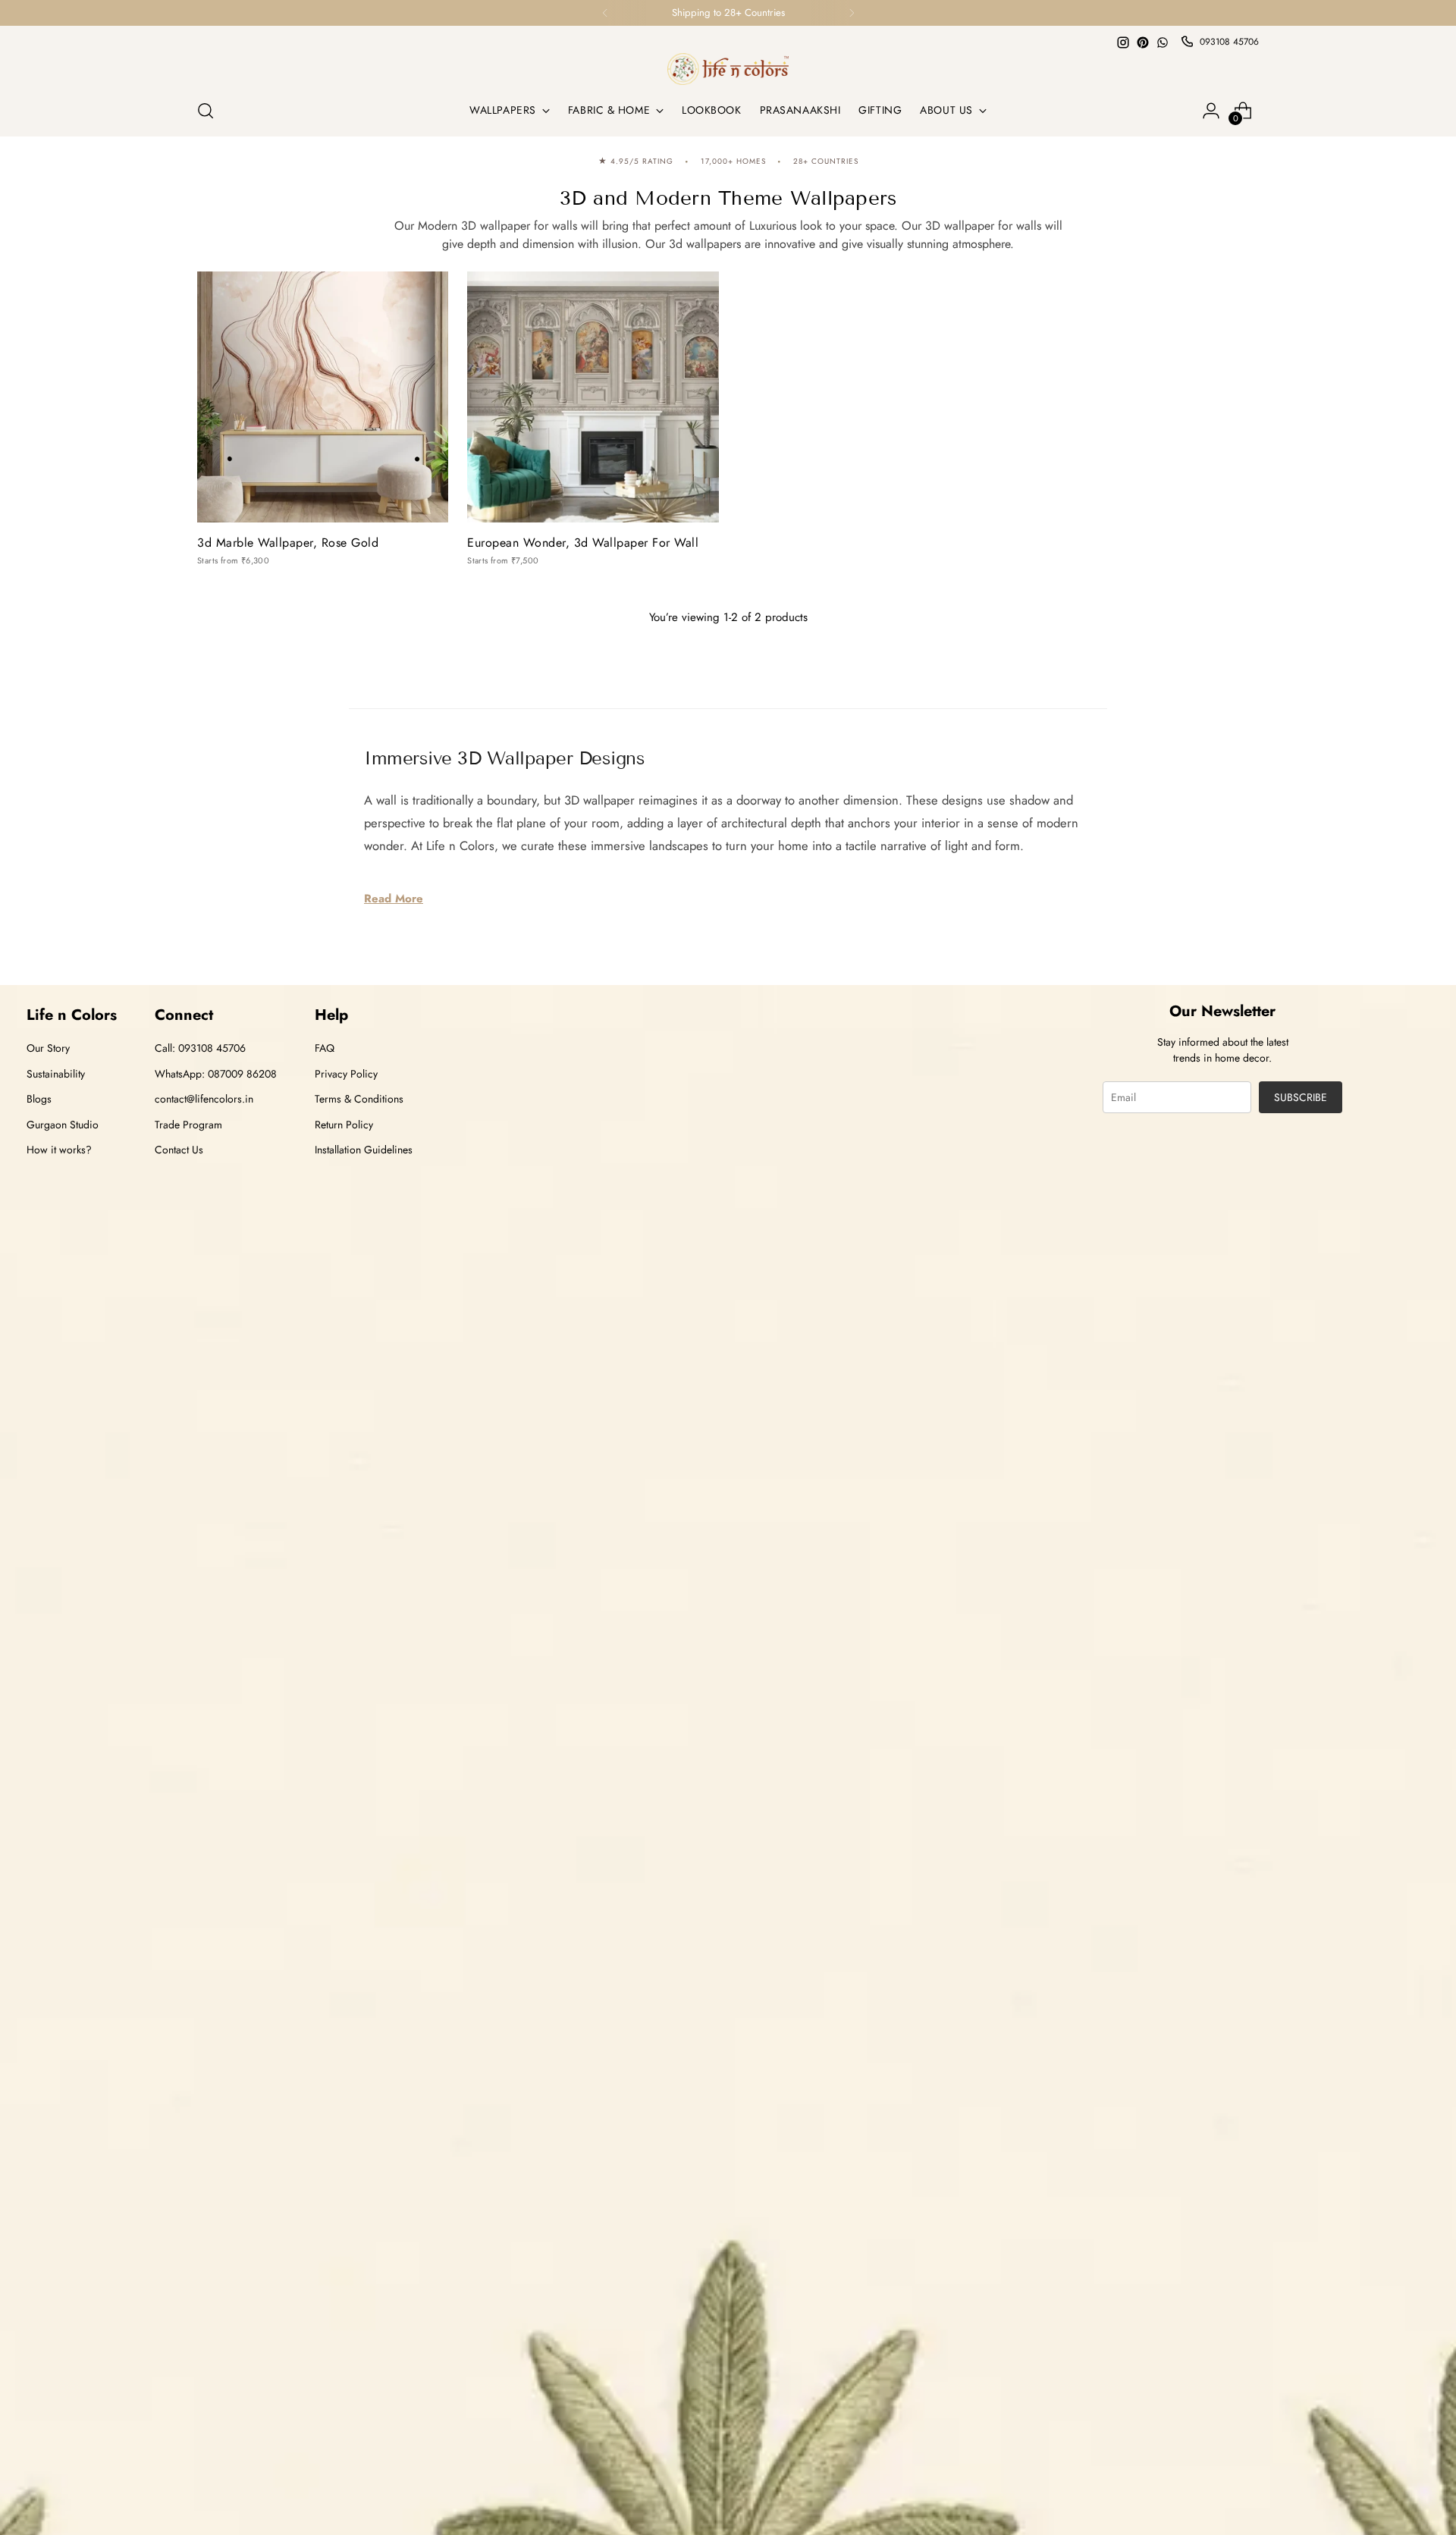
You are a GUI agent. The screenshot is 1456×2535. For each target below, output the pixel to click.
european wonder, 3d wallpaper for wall (583, 543)
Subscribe (1301, 1097)
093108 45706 (1229, 42)
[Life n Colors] (728, 69)
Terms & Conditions (359, 1099)
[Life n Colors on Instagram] (1123, 42)
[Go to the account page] (1211, 111)
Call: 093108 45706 (200, 1048)
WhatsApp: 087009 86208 (216, 1074)
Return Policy (344, 1125)
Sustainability (56, 1074)
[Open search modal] (206, 111)
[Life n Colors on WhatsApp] (1163, 42)
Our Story (48, 1048)
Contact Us (179, 1150)
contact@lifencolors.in (204, 1099)
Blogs (39, 1099)
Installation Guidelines (364, 1150)
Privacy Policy (346, 1074)
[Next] (852, 13)
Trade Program (188, 1125)
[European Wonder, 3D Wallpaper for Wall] (593, 397)
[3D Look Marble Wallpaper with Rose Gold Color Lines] (323, 397)
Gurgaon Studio (63, 1125)
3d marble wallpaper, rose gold (288, 543)
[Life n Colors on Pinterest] (1143, 42)
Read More (394, 899)
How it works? (59, 1150)
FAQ (325, 1048)
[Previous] (605, 13)
